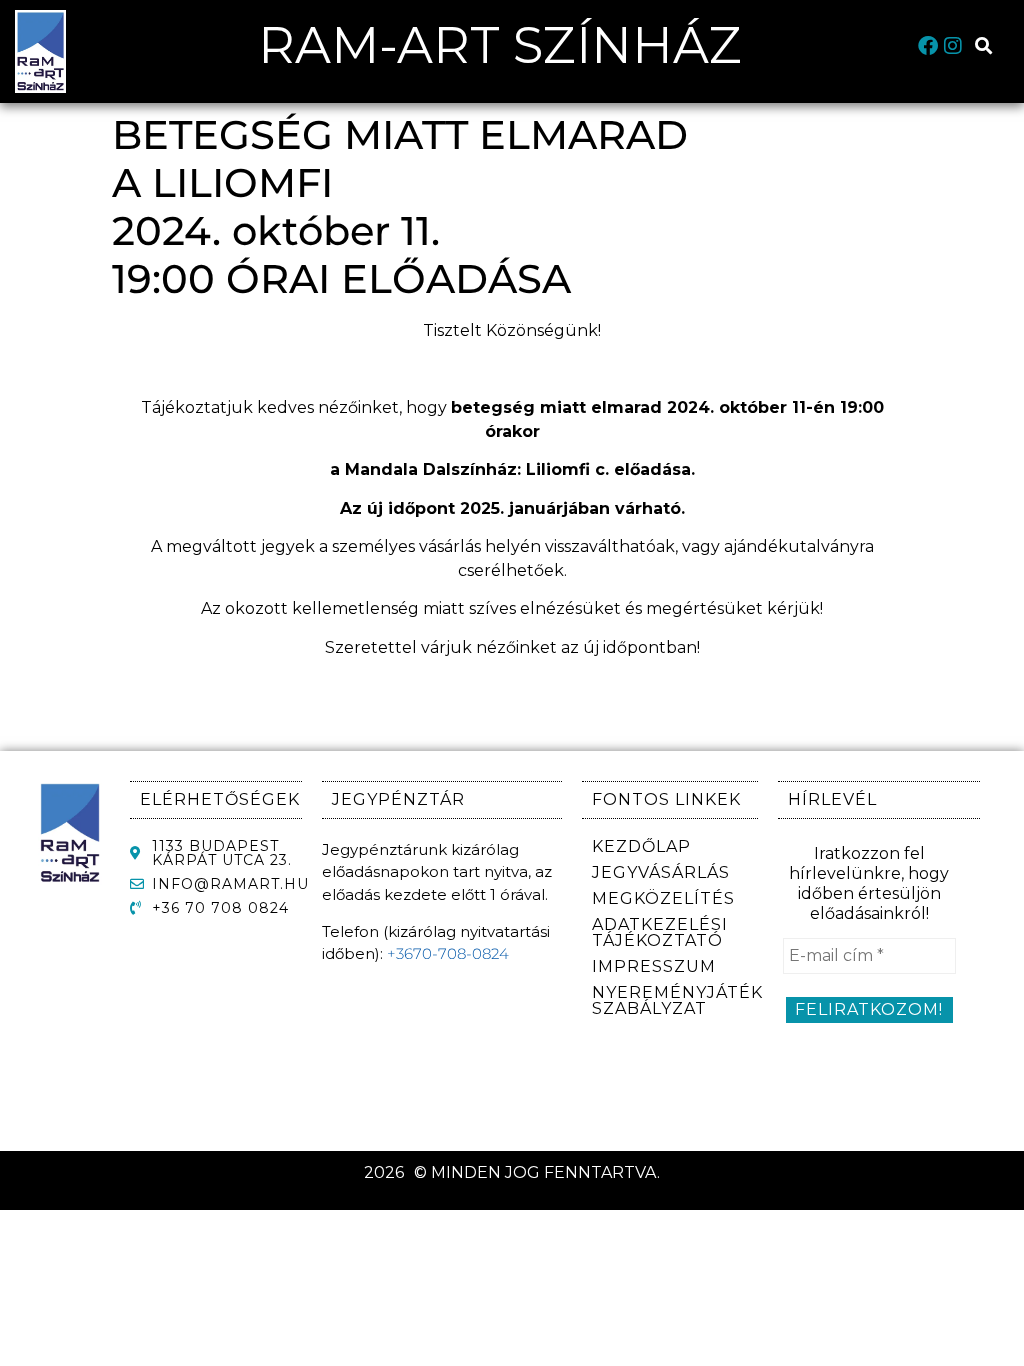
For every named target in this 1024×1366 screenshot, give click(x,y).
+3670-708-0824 (448, 953)
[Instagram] (953, 46)
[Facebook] (928, 46)
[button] (984, 46)
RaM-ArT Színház (500, 46)
